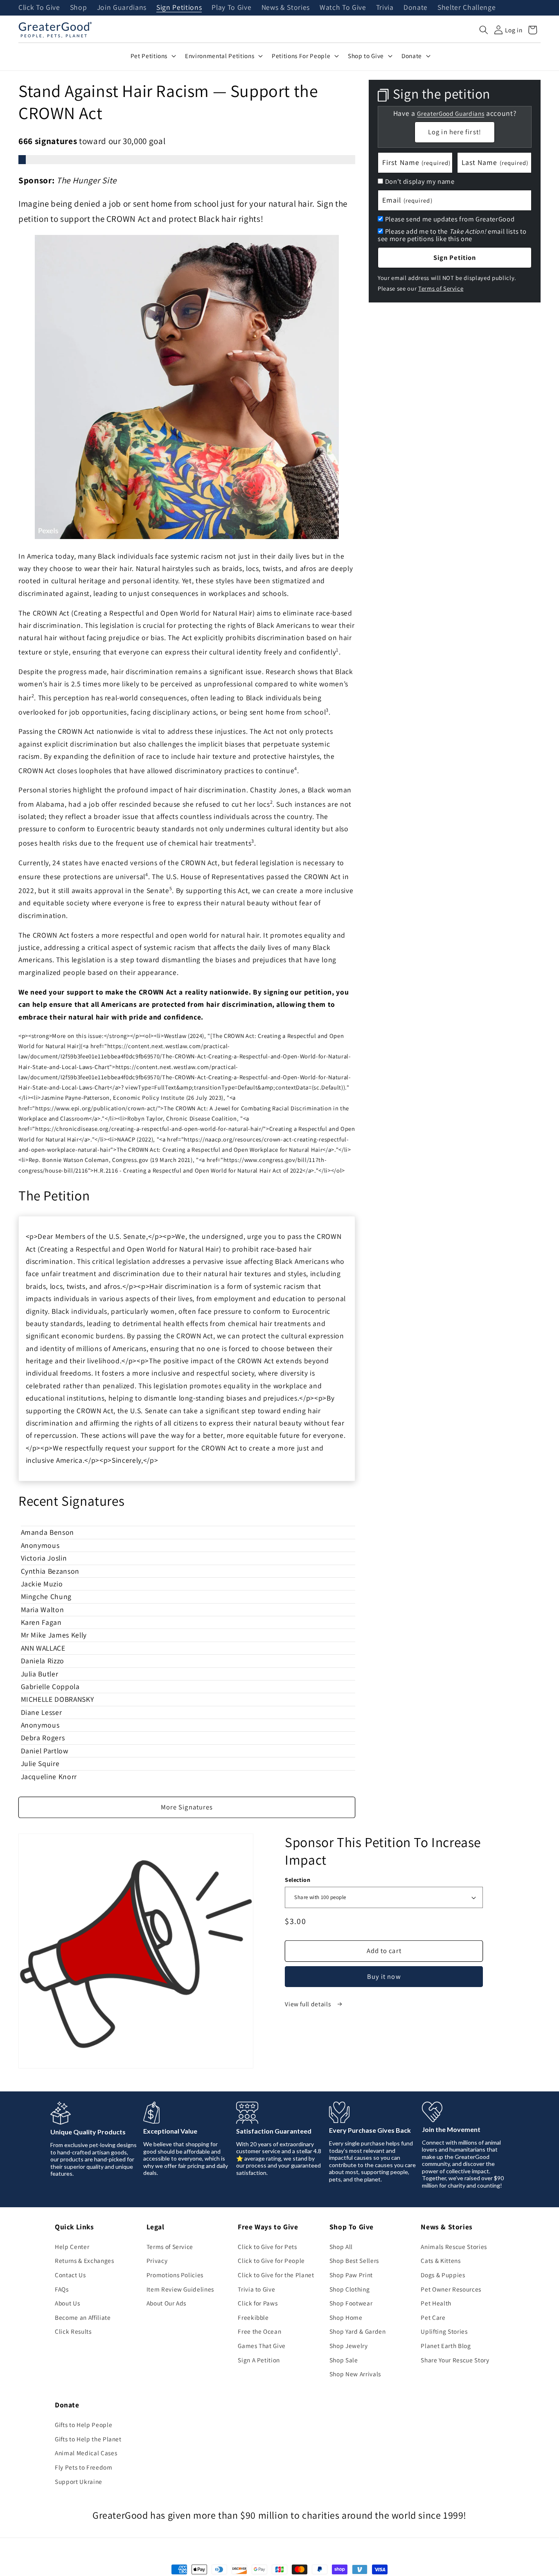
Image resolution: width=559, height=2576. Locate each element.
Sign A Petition (259, 2360)
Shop (79, 8)
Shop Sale (344, 2360)
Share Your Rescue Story (455, 2360)
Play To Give (231, 8)
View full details (309, 2004)
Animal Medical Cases (86, 2453)
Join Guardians (122, 8)
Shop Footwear (351, 2303)
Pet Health (436, 2303)
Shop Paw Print (351, 2275)
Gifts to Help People (83, 2425)
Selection (298, 1880)
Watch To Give (343, 8)
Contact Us (70, 2275)
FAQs (62, 2289)
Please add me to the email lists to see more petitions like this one (452, 235)
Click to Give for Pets (267, 2247)
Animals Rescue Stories (454, 2247)
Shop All (341, 2247)
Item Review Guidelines (180, 2289)
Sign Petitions (179, 8)
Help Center (72, 2247)
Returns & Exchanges (85, 2260)
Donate (416, 8)
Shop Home (346, 2317)
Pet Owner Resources (451, 2289)
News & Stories (286, 8)
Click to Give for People (271, 2260)
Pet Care (433, 2317)
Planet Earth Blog (446, 2346)
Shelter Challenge (467, 8)
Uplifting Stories (444, 2331)
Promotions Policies (175, 2275)
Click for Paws (258, 2303)
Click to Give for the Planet (276, 2275)
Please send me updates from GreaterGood (450, 219)
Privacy (157, 2260)
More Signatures (187, 1807)
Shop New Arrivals (355, 2374)
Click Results (73, 2331)
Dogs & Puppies (443, 2275)
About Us (67, 2303)
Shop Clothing (350, 2289)
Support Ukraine (79, 2481)
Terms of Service (441, 288)
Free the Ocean (259, 2331)
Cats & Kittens (441, 2260)
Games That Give (262, 2346)
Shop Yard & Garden (358, 2331)
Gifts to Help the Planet (88, 2439)
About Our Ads (167, 2303)
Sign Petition (455, 257)
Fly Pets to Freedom (84, 2467)
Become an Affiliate (83, 2317)
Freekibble (253, 2317)
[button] (484, 30)
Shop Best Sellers (354, 2260)
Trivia (385, 8)
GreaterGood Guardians (451, 114)
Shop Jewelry (349, 2346)
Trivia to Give (256, 2289)
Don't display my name (420, 181)
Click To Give (39, 8)
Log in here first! (455, 132)
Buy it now (384, 1976)
